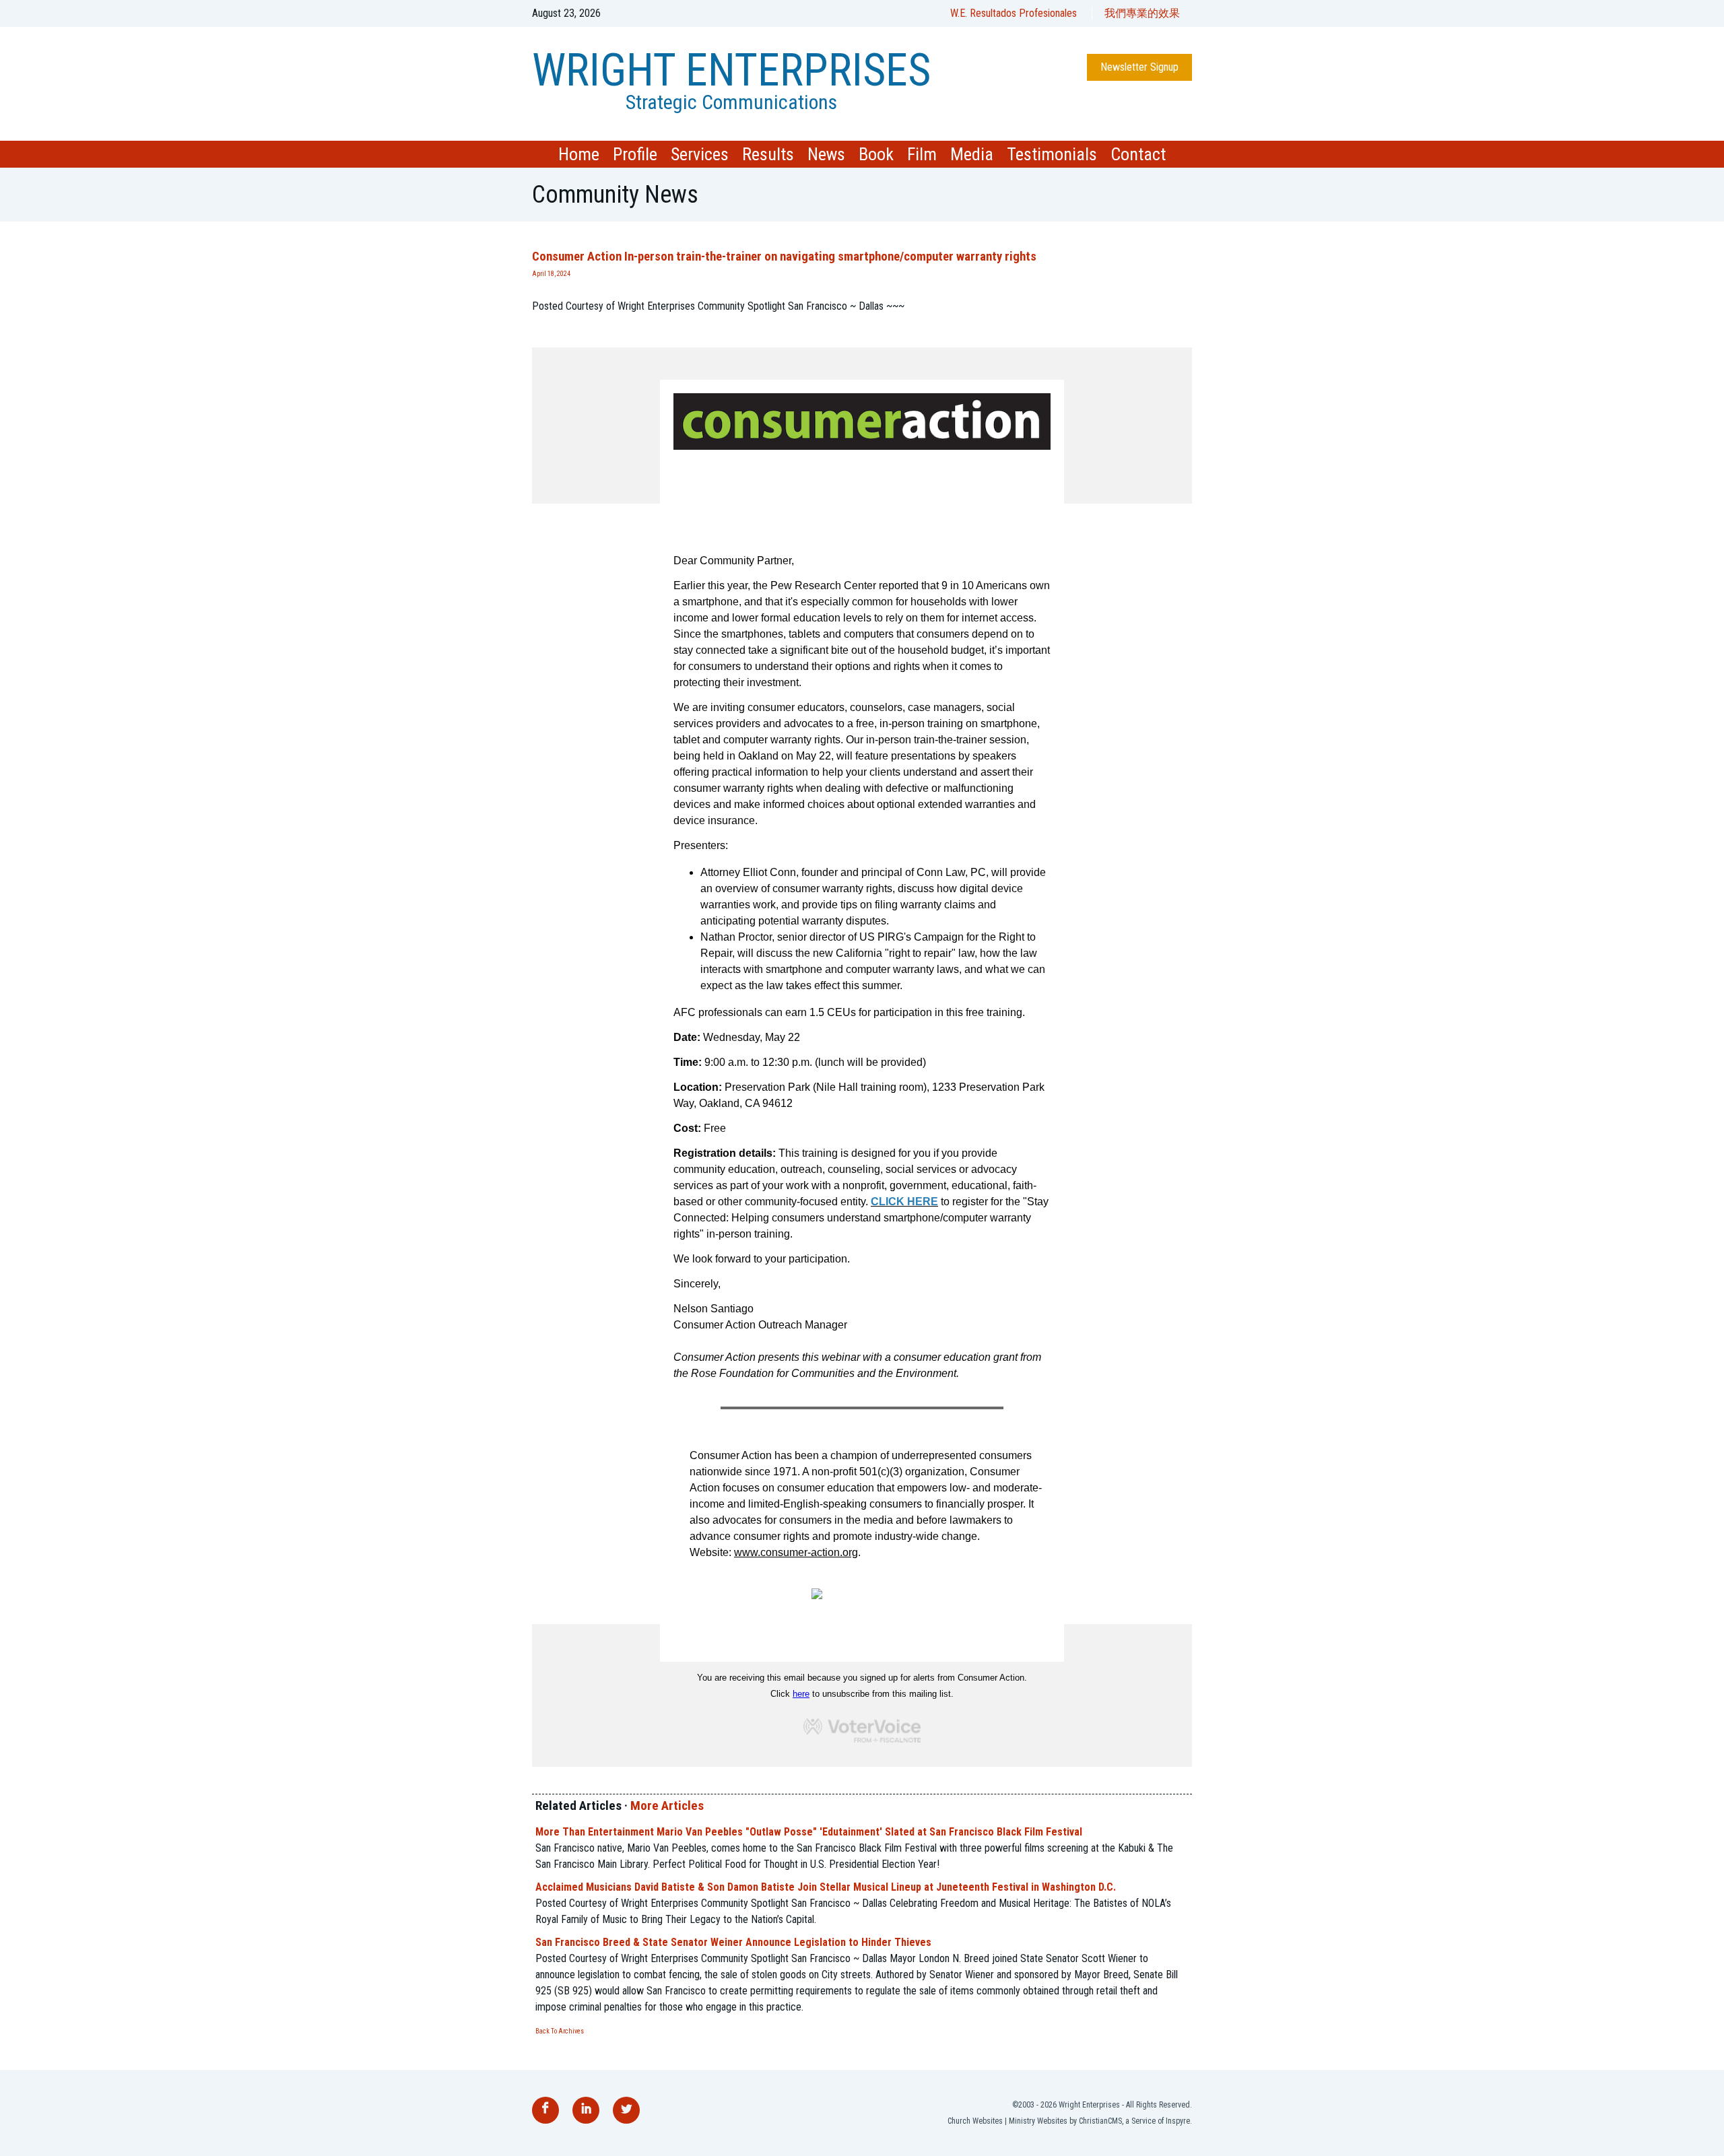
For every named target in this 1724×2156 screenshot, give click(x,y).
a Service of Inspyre (1158, 2121)
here (801, 1694)
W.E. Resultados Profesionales (1014, 13)
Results (768, 154)
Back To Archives (560, 2031)
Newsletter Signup (1139, 67)
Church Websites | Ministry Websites (1007, 2121)
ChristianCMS (1100, 2121)
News (826, 154)
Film (922, 154)
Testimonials (1052, 154)
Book (876, 154)
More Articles (667, 1806)
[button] (862, 339)
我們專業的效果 (1142, 13)
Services (700, 154)
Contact (1138, 154)
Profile (635, 154)
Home (579, 154)
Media (972, 154)
